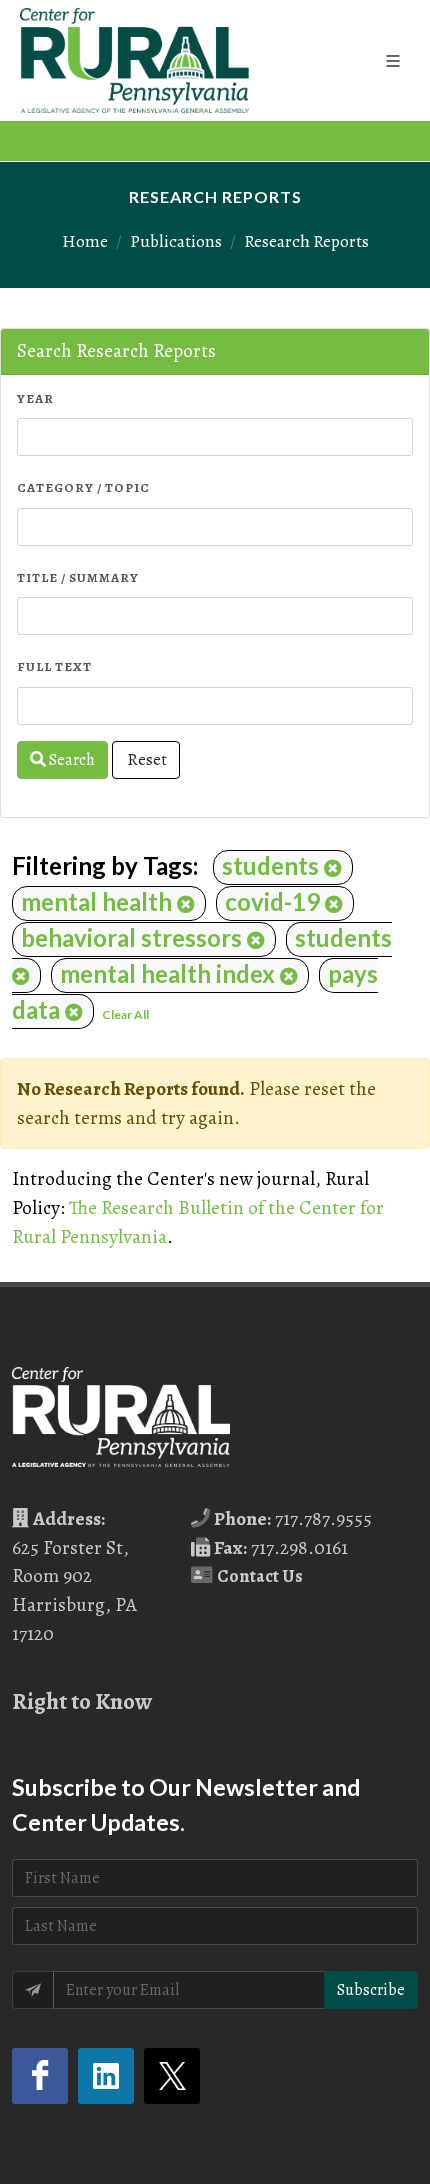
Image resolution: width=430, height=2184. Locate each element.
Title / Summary (78, 577)
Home (85, 241)
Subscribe (371, 1990)
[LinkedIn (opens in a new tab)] (106, 2076)
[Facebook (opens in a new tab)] (40, 2076)
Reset (146, 760)
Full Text (54, 666)
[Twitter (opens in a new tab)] (172, 2076)
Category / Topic (83, 487)
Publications (176, 241)
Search (70, 760)
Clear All (125, 1014)
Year (35, 398)
